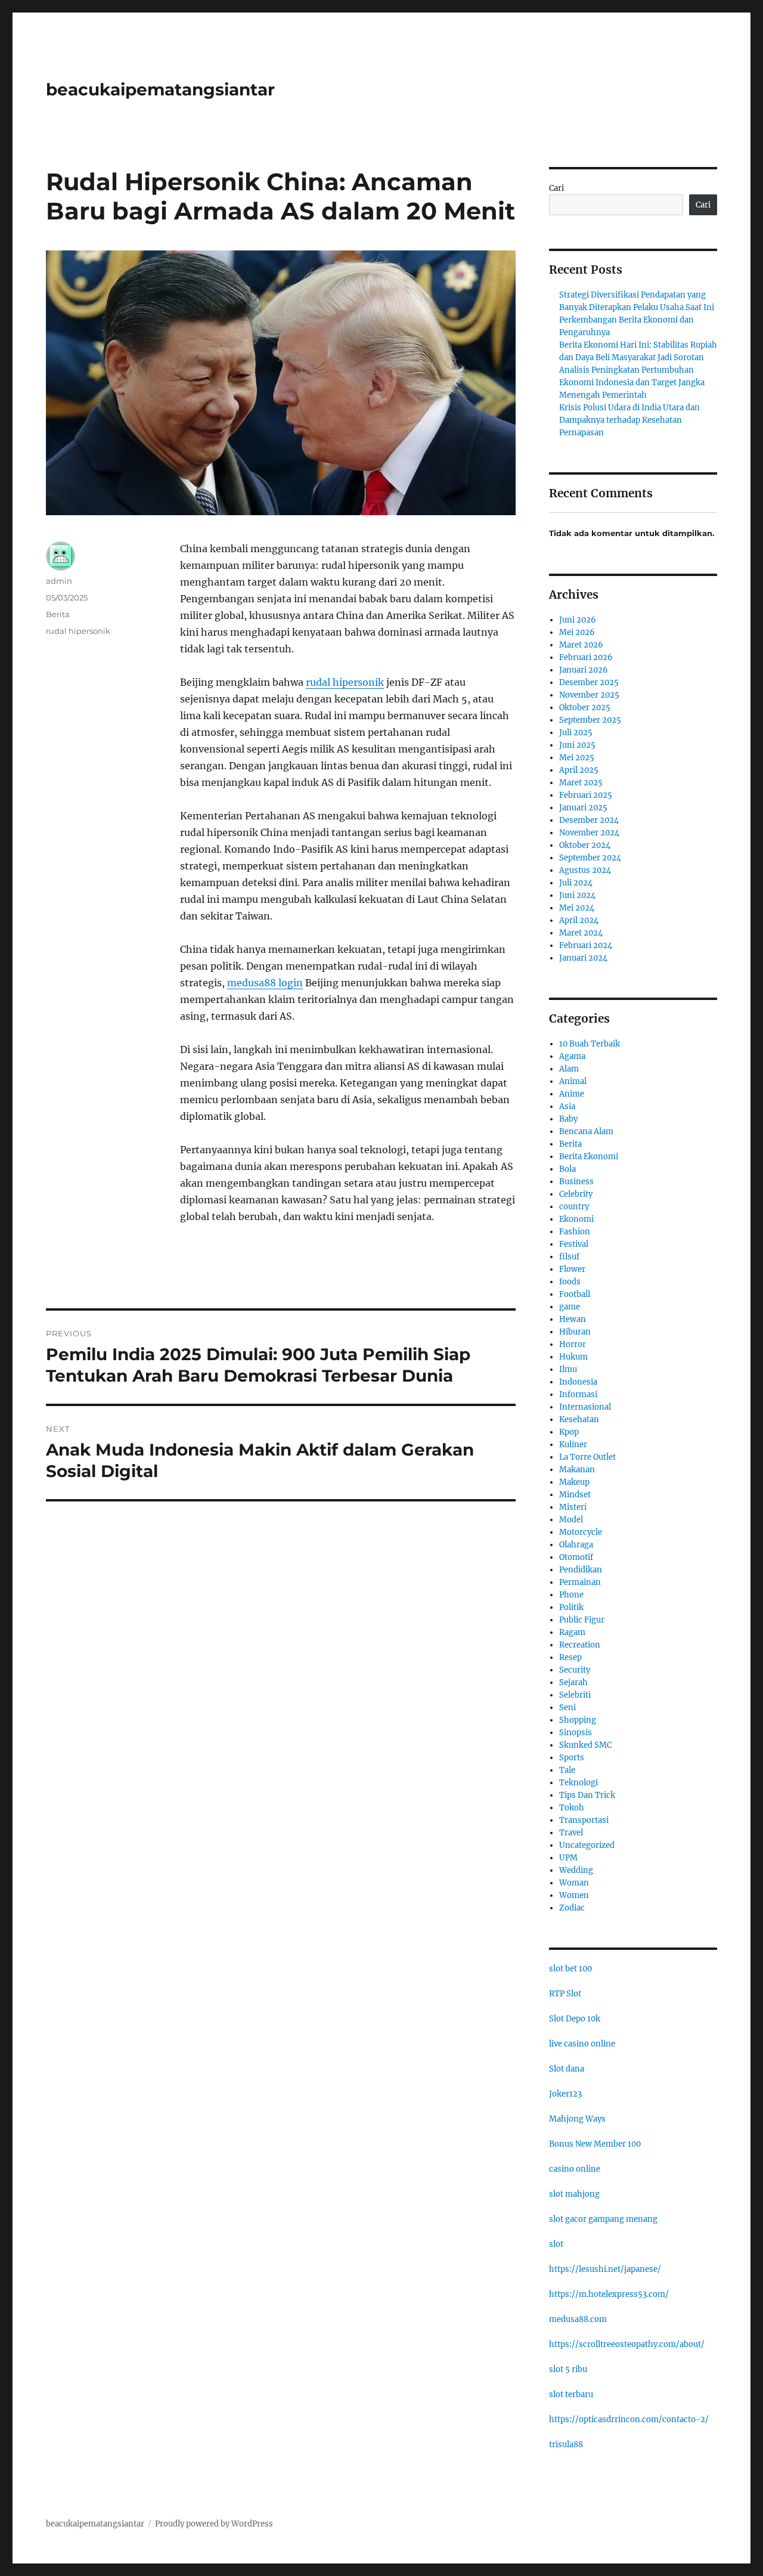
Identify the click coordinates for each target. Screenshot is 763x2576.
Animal (573, 1081)
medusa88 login (265, 983)
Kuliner (573, 1445)
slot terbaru (571, 2394)
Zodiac (572, 1908)
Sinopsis (576, 1733)
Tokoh (572, 1808)
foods (570, 1282)
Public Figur (582, 1620)
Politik (571, 1607)
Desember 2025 (589, 682)
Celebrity (576, 1194)
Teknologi (579, 1783)
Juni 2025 (577, 745)
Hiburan (575, 1332)
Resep (570, 1657)
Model (571, 1520)
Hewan (573, 1319)
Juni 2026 (578, 620)
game (570, 1307)
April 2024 (579, 920)
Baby (568, 1119)
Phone (571, 1595)
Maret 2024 (581, 933)
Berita (58, 614)
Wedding (576, 1870)
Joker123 (565, 2094)
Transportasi (584, 1820)
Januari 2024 (583, 958)
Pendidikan (581, 1570)
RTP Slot (565, 1994)
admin (59, 581)
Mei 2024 (577, 908)
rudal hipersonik (345, 682)
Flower (572, 1269)
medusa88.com (578, 2319)
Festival (574, 1244)
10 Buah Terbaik (590, 1044)
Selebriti (575, 1695)
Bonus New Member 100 (595, 2144)
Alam (569, 1069)
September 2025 (590, 720)
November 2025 (589, 695)
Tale (567, 1770)
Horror (573, 1344)
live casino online (582, 2044)
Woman (574, 1883)
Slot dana (567, 2069)
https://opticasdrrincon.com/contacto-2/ (629, 2419)
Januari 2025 (583, 808)
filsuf (569, 1257)
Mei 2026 (577, 632)
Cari (556, 188)
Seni (567, 1707)
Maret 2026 (581, 645)
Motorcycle (581, 1532)
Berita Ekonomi (589, 1157)
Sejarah (573, 1682)
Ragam (572, 1632)
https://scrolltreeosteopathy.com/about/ (627, 2344)
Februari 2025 (586, 795)
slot (556, 2244)
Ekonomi (576, 1219)
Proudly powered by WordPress (214, 2524)
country (574, 1207)
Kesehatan (579, 1419)
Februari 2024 (586, 945)
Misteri (573, 1507)
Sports (572, 1758)
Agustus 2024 (585, 870)
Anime (572, 1094)
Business (576, 1182)
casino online (575, 2169)
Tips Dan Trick (587, 1795)
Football (575, 1294)
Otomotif (576, 1557)
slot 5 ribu (568, 2369)
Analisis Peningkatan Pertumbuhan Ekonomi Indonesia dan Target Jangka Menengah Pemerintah (632, 383)
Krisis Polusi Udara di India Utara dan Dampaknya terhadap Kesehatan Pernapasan (629, 420)
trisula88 (566, 2445)
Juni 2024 (577, 895)
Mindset (575, 1495)
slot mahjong (574, 2194)
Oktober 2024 (585, 845)
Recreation (580, 1645)
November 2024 (589, 833)
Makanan (577, 1470)
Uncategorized (587, 1845)
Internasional (585, 1407)
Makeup (574, 1482)
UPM (568, 1858)
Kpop (569, 1432)
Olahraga (576, 1545)
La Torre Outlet (587, 1457)
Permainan (580, 1582)
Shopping (578, 1720)
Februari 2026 (586, 657)
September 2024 (590, 858)
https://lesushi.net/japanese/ (605, 2269)
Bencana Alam (586, 1131)
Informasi (578, 1394)
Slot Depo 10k (575, 2019)
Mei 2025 (577, 758)
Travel (571, 1833)
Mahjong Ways (577, 2119)
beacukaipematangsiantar (160, 89)
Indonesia (578, 1382)
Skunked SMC (585, 1745)
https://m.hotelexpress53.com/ (609, 2294)
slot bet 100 (570, 1969)
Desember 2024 (589, 820)
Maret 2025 (581, 783)
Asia (567, 1106)
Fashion (575, 1232)
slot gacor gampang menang (603, 2219)
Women (574, 1895)
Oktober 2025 (585, 708)
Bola (567, 1169)
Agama (572, 1056)
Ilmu (568, 1369)
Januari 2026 (584, 670)
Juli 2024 (576, 883)
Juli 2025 (576, 733)
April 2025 (579, 770)
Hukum (573, 1357)
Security (575, 1670)
